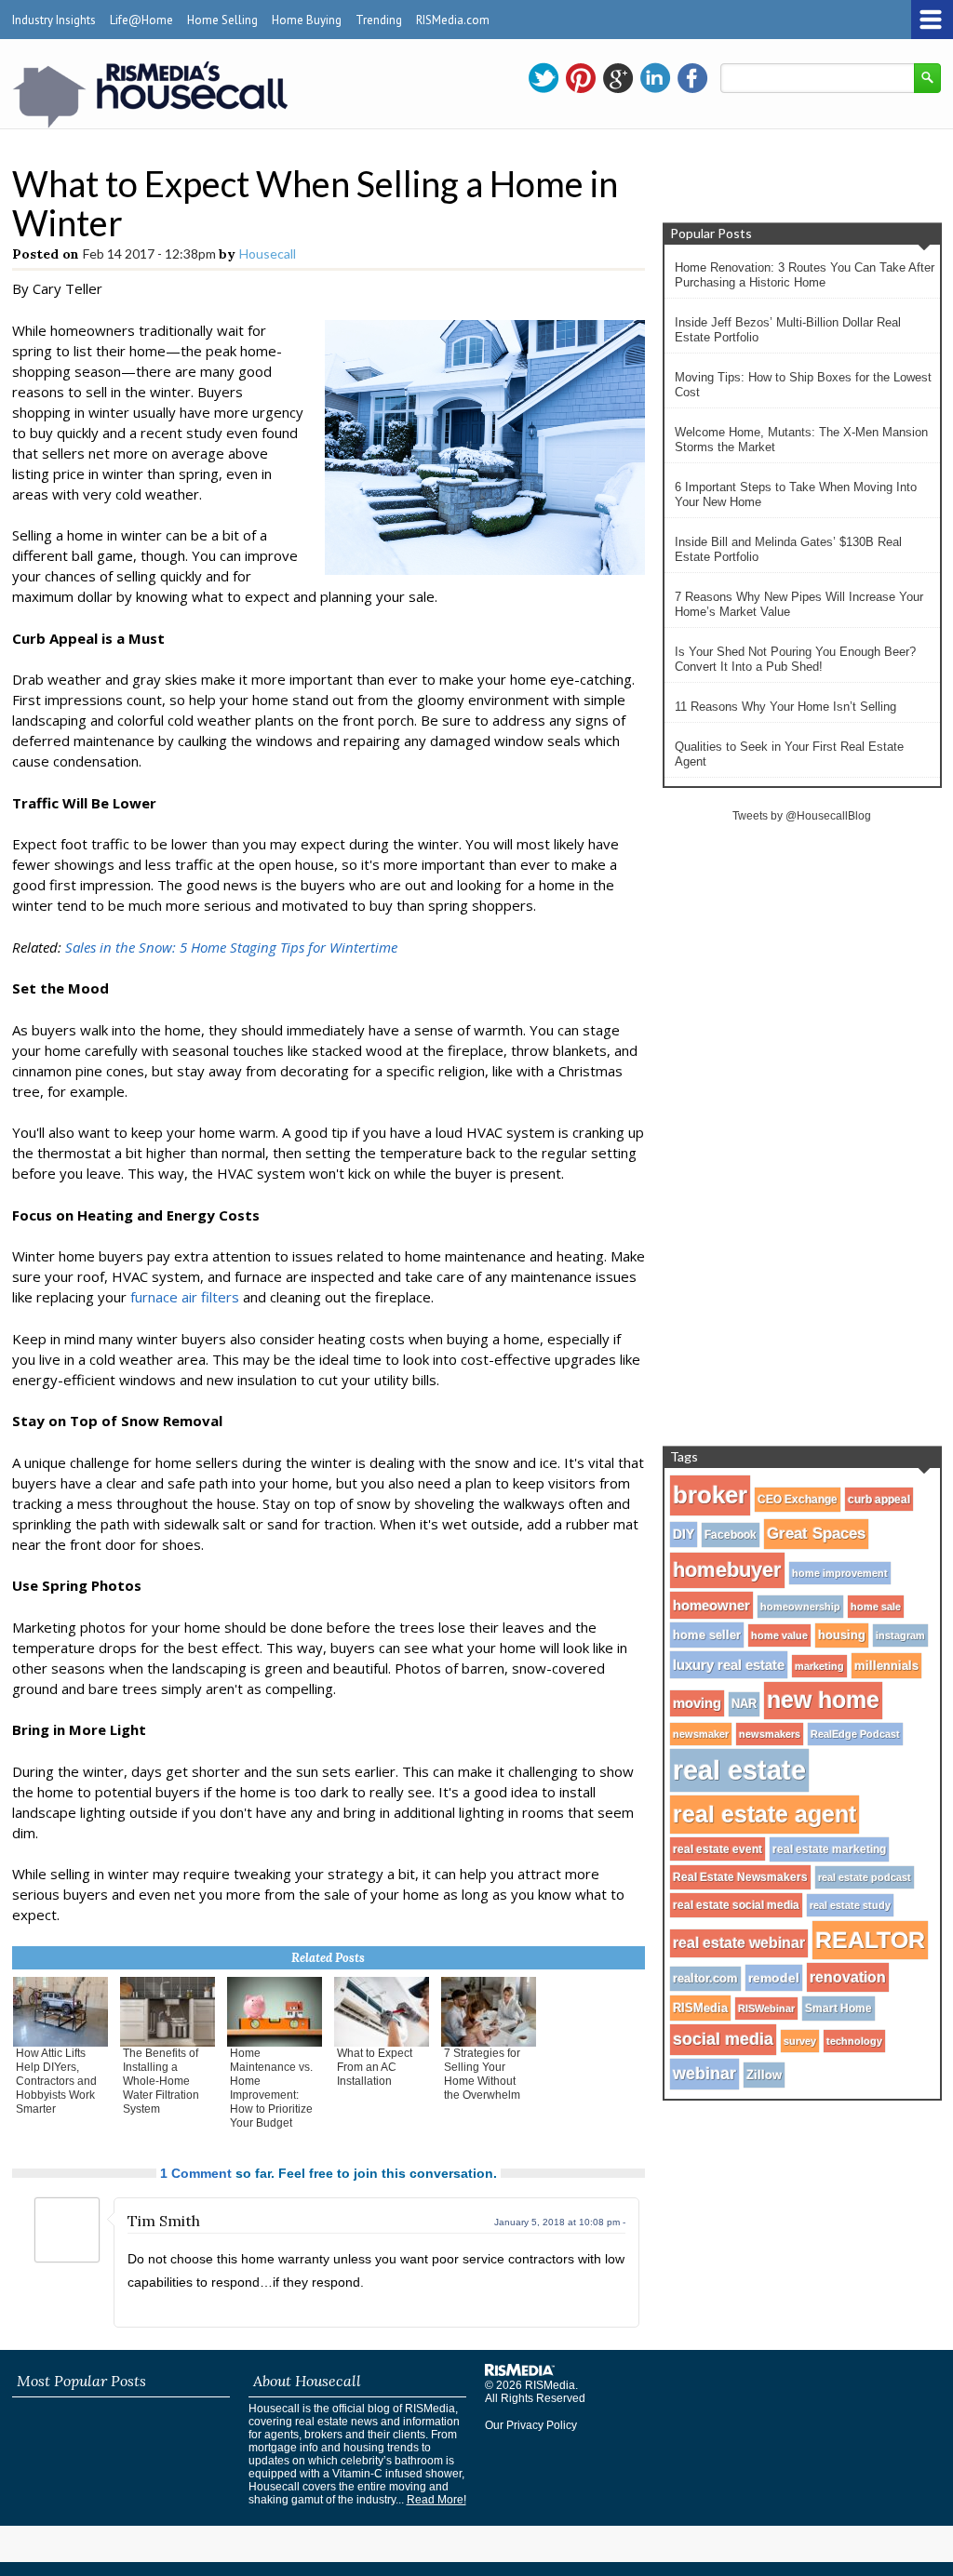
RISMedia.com (453, 20)
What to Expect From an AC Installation (375, 2067)
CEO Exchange (798, 1500)
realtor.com (705, 1979)
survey (800, 2041)
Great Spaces (816, 1534)
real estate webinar (739, 1943)
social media (723, 2039)
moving (697, 1703)
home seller (707, 1635)
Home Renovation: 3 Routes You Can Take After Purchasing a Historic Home (805, 275)
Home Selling (222, 20)
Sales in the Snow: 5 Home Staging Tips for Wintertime (231, 947)
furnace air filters (185, 1297)
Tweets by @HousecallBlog (802, 816)
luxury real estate (729, 1665)
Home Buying (307, 20)
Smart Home (839, 2009)
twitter (544, 78)
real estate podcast (865, 1877)
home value (779, 1635)
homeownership (800, 1607)
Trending (379, 20)
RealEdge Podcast (855, 1734)
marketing (819, 1666)
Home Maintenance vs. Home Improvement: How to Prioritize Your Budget (271, 2088)
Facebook (731, 1535)
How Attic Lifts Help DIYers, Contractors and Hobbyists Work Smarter (56, 2081)
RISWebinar (766, 2009)
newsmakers (770, 1734)
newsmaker (701, 1734)
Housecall (268, 254)
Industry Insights (54, 20)
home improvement (840, 1573)
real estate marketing (829, 1849)
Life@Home (141, 20)
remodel (774, 1978)
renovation (848, 1977)
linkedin (655, 78)
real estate (739, 1770)
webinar (705, 2074)
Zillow (764, 2075)
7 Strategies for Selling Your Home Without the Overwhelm (482, 2074)
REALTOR (870, 1940)
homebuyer (727, 1570)
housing (842, 1635)
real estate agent (765, 1814)
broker (710, 1495)
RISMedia (700, 2008)
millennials (886, 1666)
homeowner (711, 1605)
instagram (900, 1635)
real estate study (850, 1905)
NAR (744, 1704)
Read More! (436, 2500)
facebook (692, 78)
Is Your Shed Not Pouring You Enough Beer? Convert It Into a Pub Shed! (795, 659)
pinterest (581, 78)
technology (854, 2041)
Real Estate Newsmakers (740, 1877)
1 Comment (196, 2173)
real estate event (718, 1849)
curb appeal (879, 1499)
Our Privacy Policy (531, 2425)
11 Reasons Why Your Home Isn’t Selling (785, 707)
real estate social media (736, 1905)
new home (823, 1700)
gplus (618, 78)
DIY (684, 1535)
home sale (876, 1607)
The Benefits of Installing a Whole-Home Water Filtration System (161, 2081)
